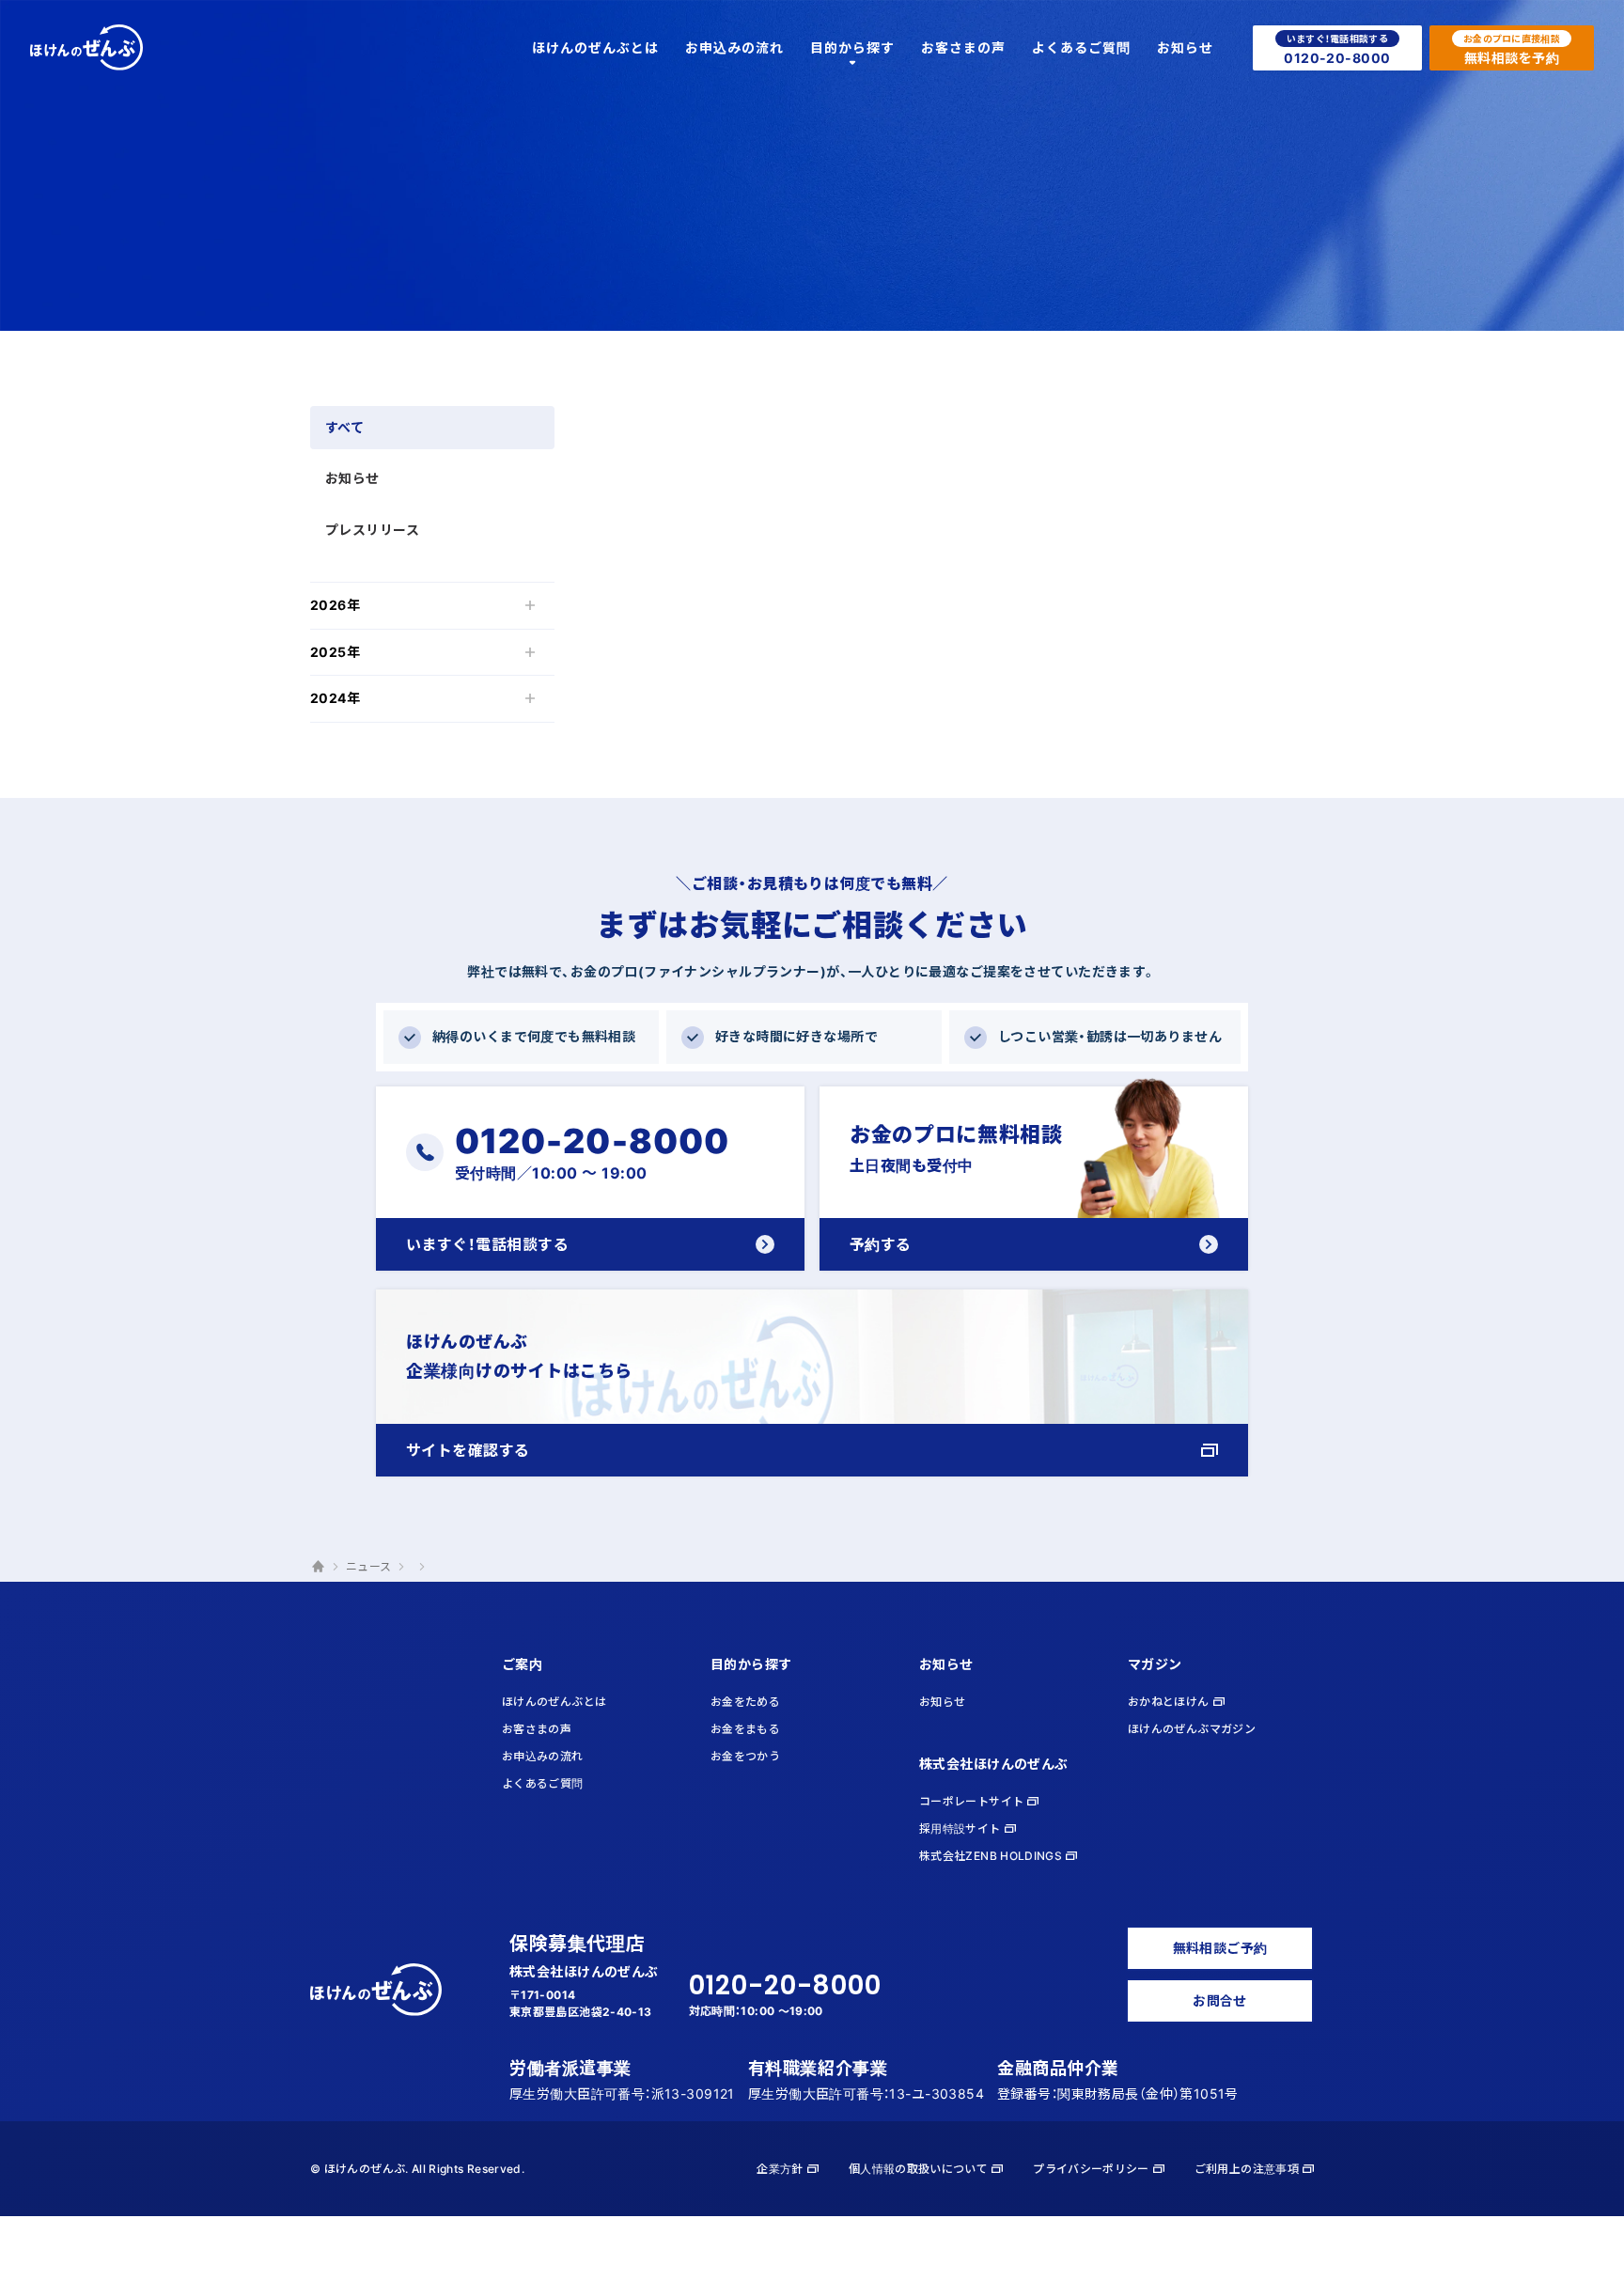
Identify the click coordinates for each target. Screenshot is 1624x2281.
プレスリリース (372, 530)
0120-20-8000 (785, 1985)
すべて (344, 427)
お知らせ (352, 478)
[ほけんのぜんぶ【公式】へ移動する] (318, 1567)
